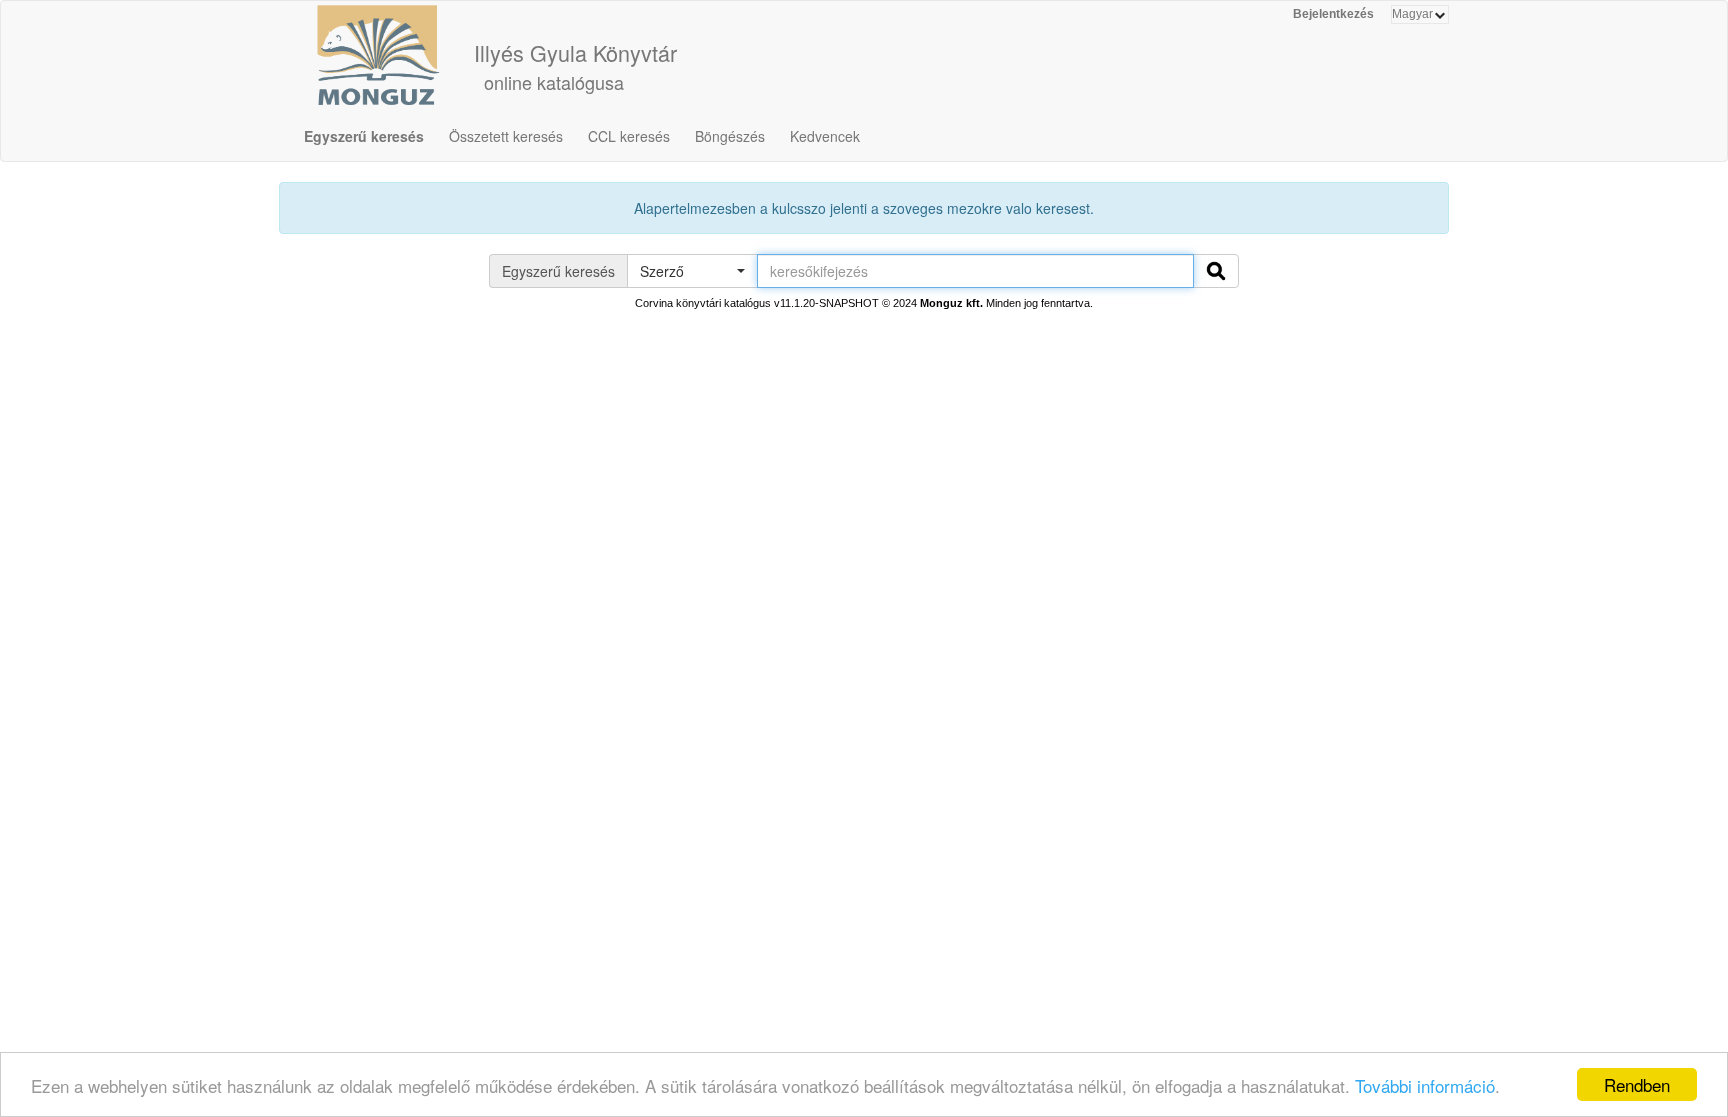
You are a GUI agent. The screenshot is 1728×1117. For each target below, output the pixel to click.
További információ (1425, 1085)
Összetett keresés (506, 136)
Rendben (1637, 1084)
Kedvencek (825, 136)
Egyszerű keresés (364, 136)
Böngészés (730, 136)
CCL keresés (629, 136)
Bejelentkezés (1333, 14)
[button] (692, 271)
